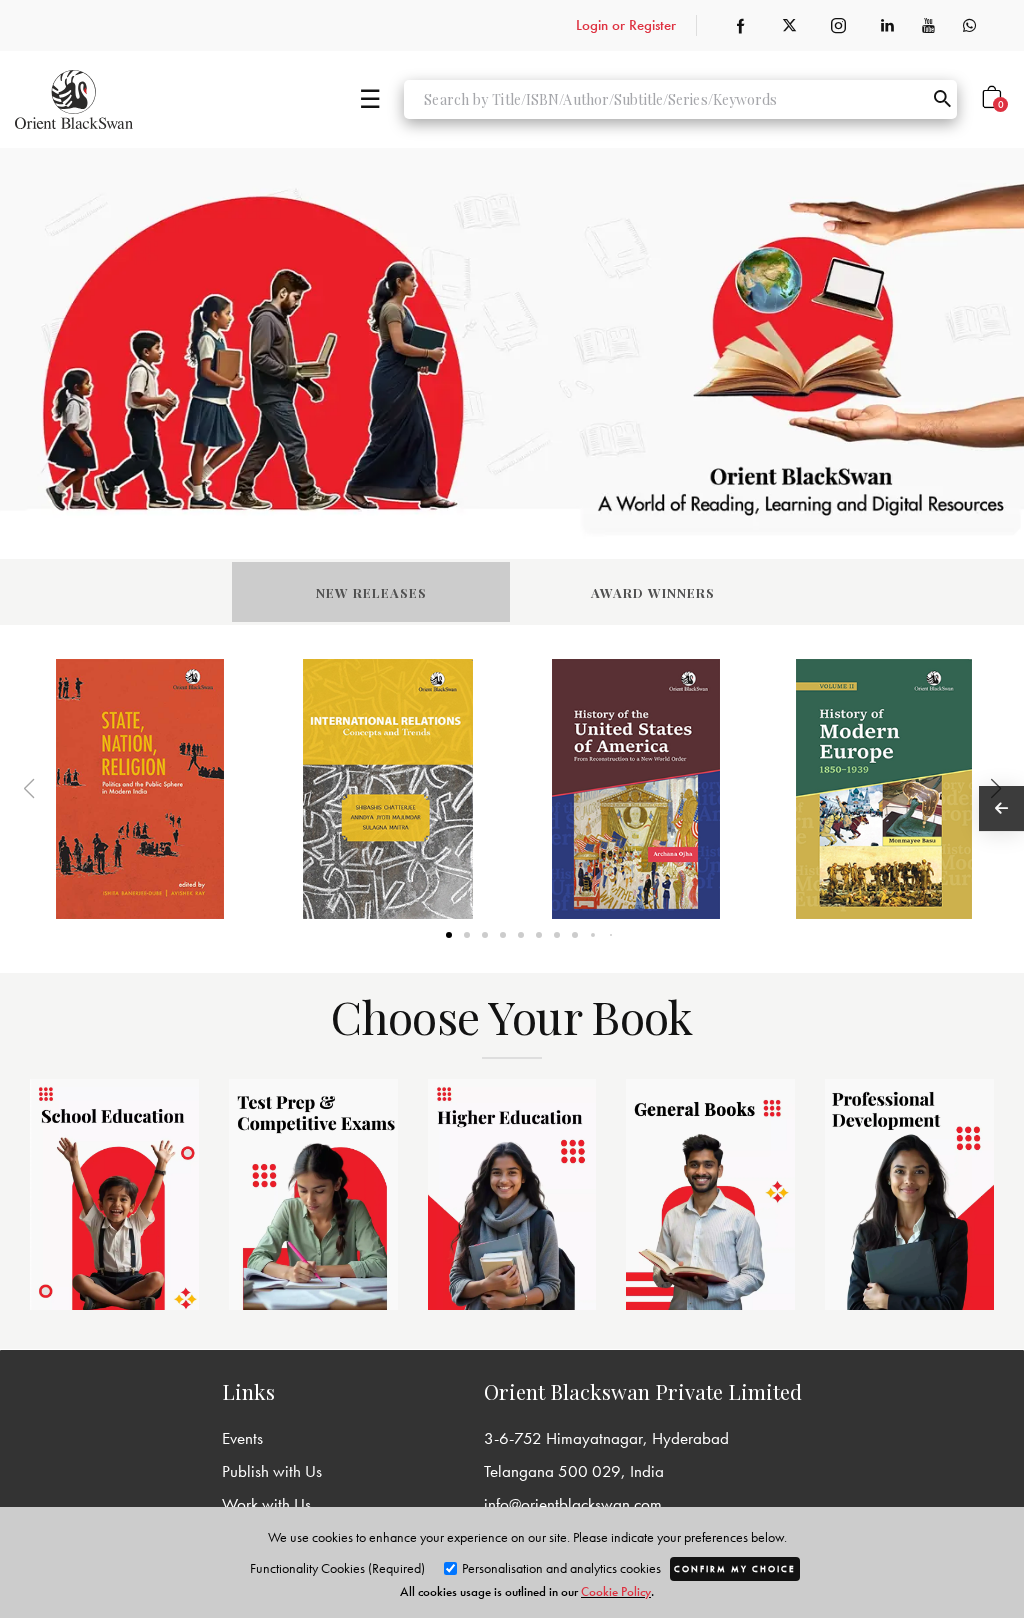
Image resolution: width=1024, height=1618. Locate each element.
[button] (970, 789)
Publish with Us (272, 1471)
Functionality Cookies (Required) (337, 1568)
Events (242, 1438)
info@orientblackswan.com (573, 1504)
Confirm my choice (735, 1569)
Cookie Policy (616, 1591)
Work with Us (266, 1504)
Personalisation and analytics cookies (560, 1568)
